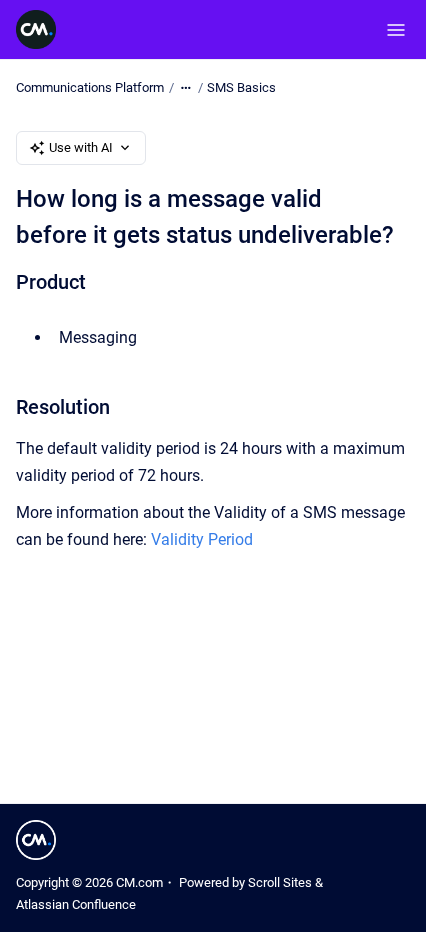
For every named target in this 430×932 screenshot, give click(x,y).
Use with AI (81, 147)
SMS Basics (241, 87)
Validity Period (202, 539)
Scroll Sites (280, 882)
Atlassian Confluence (76, 904)
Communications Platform (90, 87)
